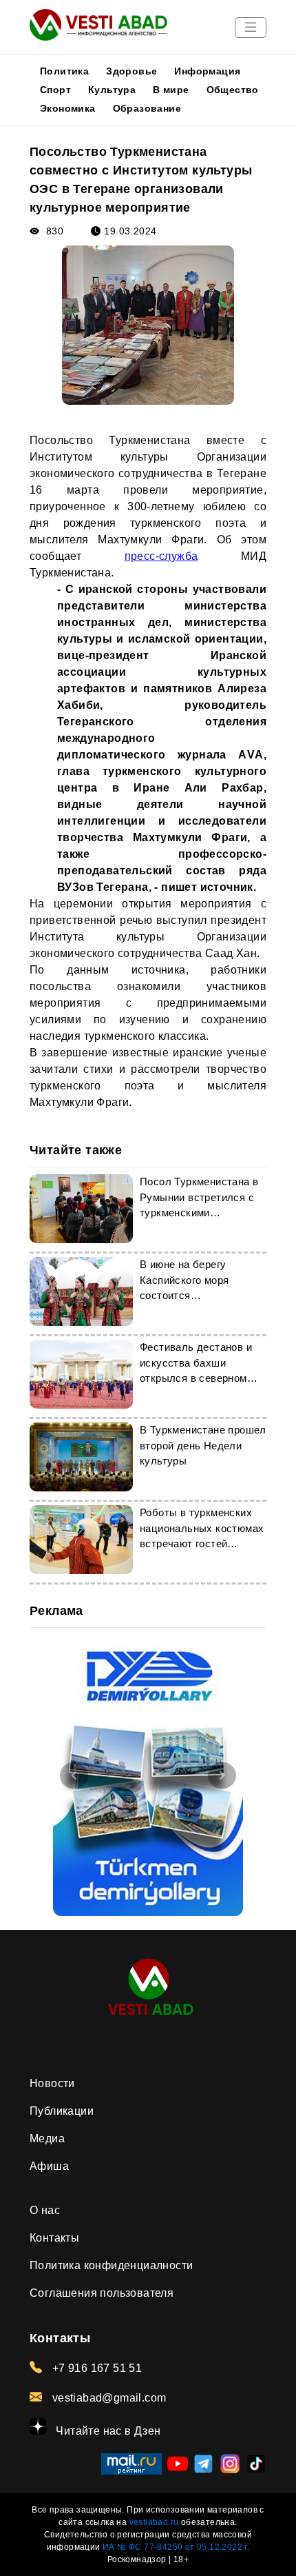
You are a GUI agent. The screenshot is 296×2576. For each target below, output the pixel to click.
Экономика (68, 108)
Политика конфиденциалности (111, 2265)
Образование (147, 108)
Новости (52, 2083)
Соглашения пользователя (102, 2293)
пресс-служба (161, 556)
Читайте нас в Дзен (107, 2431)
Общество (233, 90)
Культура (112, 90)
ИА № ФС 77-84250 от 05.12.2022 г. (176, 2547)
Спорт (55, 90)
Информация (207, 71)
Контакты (54, 2238)
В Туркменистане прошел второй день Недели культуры (203, 1445)
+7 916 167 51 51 (95, 2368)
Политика (64, 71)
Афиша (49, 2166)
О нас (45, 2210)
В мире (171, 90)
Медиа (47, 2139)
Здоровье (131, 71)
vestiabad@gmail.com (107, 2398)
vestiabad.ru (154, 2522)
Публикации (62, 2111)
